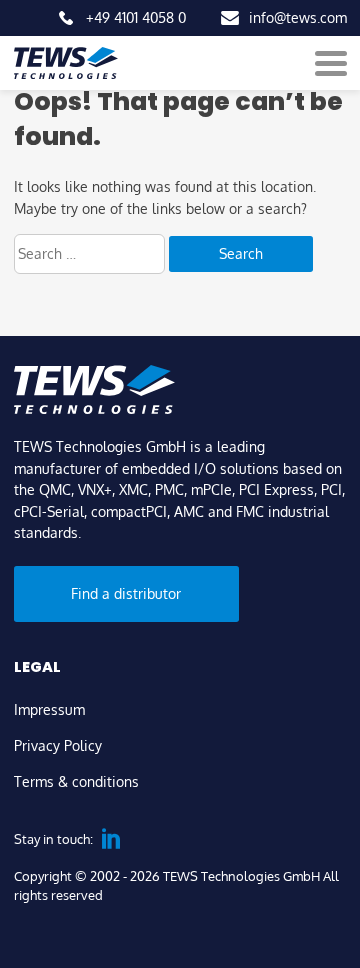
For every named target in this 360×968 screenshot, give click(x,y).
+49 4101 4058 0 (136, 17)
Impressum (49, 709)
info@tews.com (298, 17)
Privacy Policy (58, 745)
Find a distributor (126, 593)
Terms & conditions (76, 781)
